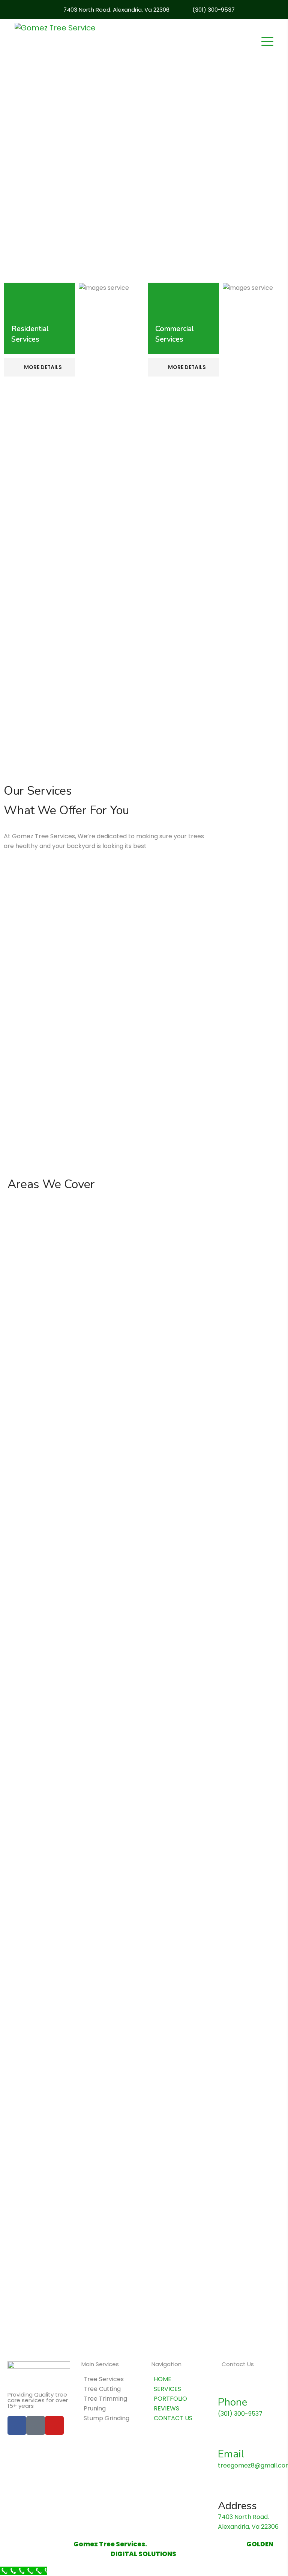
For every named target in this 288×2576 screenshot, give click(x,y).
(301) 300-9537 (214, 10)
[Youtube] (54, 2425)
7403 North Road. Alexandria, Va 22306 (116, 10)
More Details (42, 367)
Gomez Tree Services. (110, 2544)
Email (231, 2454)
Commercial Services (175, 334)
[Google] (36, 2425)
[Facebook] (17, 2425)
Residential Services (30, 334)
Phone (232, 2402)
